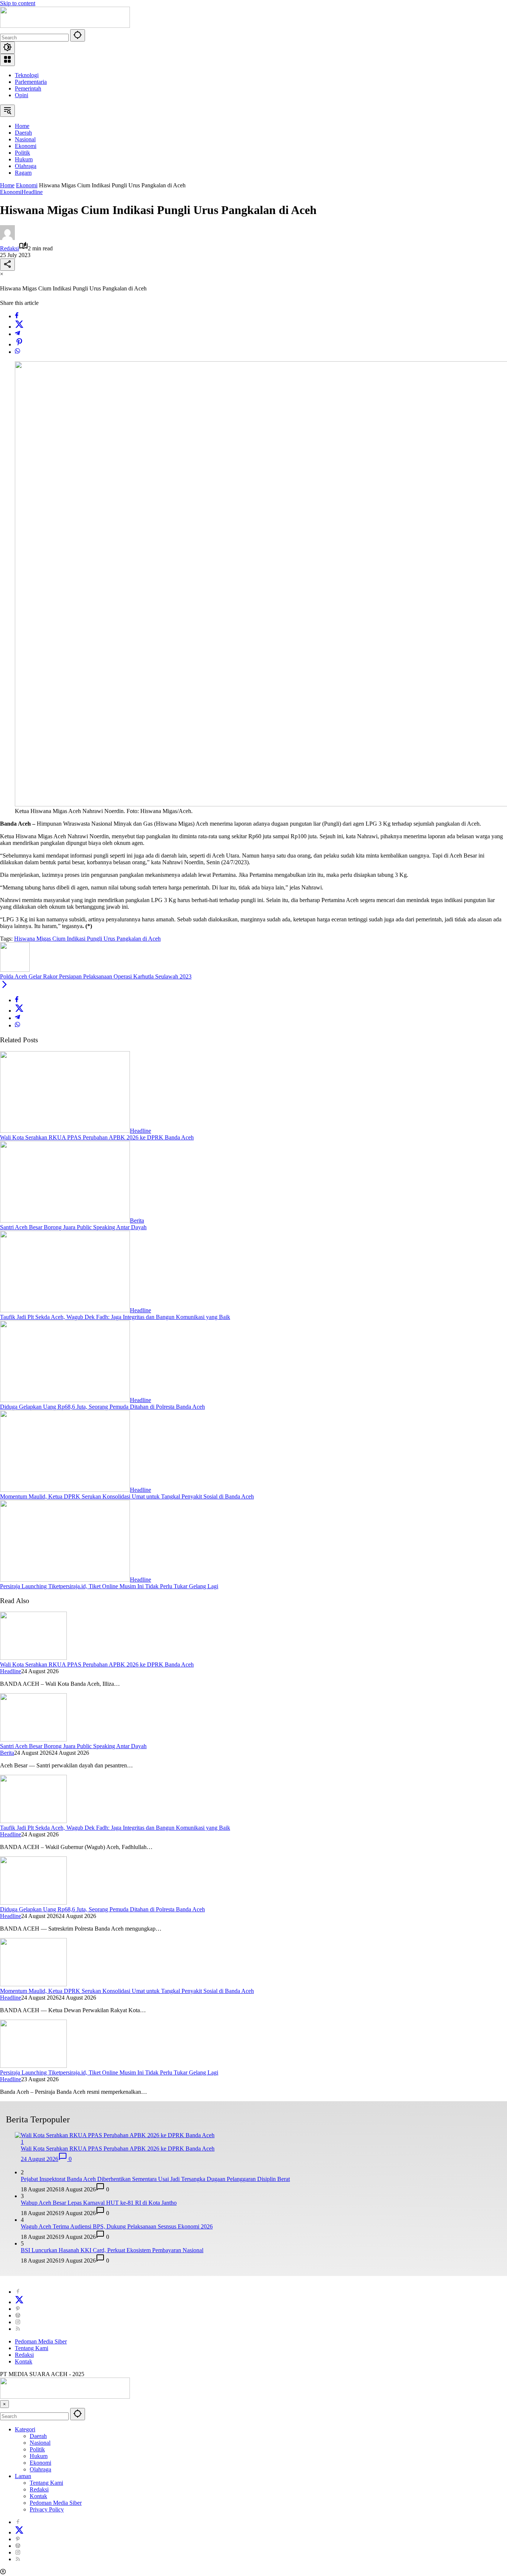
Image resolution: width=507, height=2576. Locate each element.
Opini (22, 95)
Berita (137, 1220)
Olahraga (40, 2469)
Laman (23, 2476)
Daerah (38, 2436)
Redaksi (9, 248)
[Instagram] (18, 2322)
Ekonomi (11, 192)
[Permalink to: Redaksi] (7, 238)
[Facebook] (17, 316)
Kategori (25, 2429)
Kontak (24, 2361)
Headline (32, 192)
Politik (37, 2449)
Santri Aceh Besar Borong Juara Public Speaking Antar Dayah (73, 1227)
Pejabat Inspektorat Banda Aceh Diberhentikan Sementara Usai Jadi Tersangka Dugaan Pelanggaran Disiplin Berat (155, 2179)
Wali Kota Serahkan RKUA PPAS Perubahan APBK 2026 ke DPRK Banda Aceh (97, 1137)
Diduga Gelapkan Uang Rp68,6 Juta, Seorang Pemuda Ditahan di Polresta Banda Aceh (102, 1407)
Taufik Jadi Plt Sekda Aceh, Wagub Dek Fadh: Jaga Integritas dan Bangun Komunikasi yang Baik (115, 1317)
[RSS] (18, 2329)
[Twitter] (19, 327)
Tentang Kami (32, 2348)
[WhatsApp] (17, 352)
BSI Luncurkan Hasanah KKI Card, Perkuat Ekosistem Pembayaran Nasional (112, 2250)
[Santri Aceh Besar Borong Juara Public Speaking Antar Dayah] (65, 1220)
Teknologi (27, 75)
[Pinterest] (18, 2309)
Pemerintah (28, 88)
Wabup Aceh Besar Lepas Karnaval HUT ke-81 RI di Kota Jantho (99, 2203)
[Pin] (19, 344)
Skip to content (18, 3)
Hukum (39, 2456)
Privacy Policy (47, 2509)
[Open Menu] (7, 60)
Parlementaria (31, 82)
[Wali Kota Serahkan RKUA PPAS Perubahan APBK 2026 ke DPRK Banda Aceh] (65, 1131)
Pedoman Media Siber (41, 2341)
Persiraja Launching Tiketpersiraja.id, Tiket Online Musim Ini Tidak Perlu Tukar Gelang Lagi (109, 1586)
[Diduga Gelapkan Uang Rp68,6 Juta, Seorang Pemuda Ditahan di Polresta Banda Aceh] (65, 1400)
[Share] (7, 265)
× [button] (4, 2404)
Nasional (40, 2443)
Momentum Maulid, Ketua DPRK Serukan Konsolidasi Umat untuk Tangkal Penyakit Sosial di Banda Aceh (127, 1496)
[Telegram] (17, 334)
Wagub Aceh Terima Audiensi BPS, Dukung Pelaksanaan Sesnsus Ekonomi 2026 (117, 2226)
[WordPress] (18, 2315)
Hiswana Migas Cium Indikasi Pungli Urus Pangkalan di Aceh (87, 939)
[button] (78, 35)
